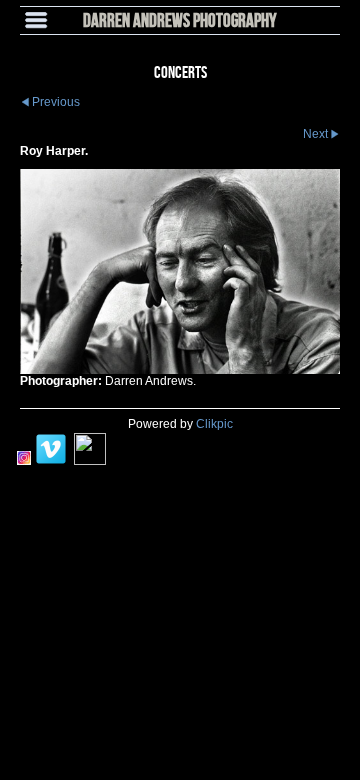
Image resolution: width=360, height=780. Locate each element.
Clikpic (214, 424)
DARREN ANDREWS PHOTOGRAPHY (180, 20)
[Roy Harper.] (180, 271)
